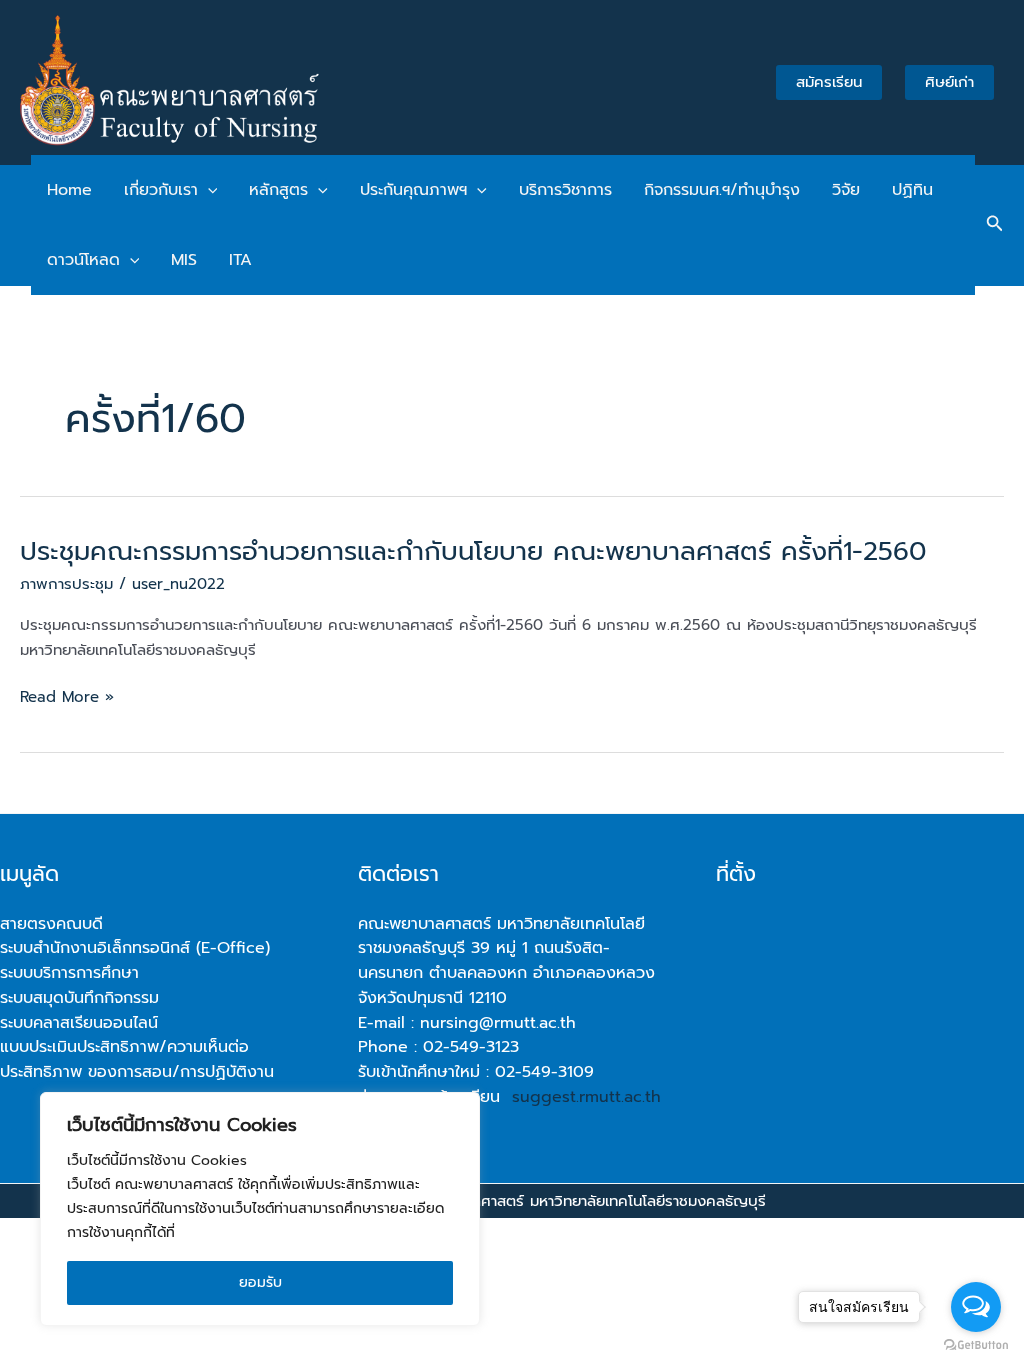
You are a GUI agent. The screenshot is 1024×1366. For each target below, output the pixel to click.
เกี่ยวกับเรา (161, 190)
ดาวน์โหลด (83, 260)
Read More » (67, 697)
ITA (240, 260)
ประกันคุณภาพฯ (413, 190)
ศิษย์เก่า (949, 82)
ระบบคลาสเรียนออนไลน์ (79, 1023)
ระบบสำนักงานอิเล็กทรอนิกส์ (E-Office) (135, 948)
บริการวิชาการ (565, 190)
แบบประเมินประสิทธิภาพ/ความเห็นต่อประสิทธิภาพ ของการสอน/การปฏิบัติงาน (137, 1059)
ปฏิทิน (912, 190)
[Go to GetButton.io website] (976, 1345)
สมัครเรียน (829, 82)
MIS (184, 260)
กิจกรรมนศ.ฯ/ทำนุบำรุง (722, 190)
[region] (260, 1209)
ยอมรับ (260, 1282)
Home (69, 190)
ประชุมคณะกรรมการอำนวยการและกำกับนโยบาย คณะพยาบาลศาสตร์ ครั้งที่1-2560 (473, 551)
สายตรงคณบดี (51, 924)
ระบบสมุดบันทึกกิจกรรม (79, 998)
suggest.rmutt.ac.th (586, 1097)
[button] (208, 190)
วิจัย (846, 190)
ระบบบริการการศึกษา (69, 973)
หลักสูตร (278, 190)
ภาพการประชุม (66, 584)
